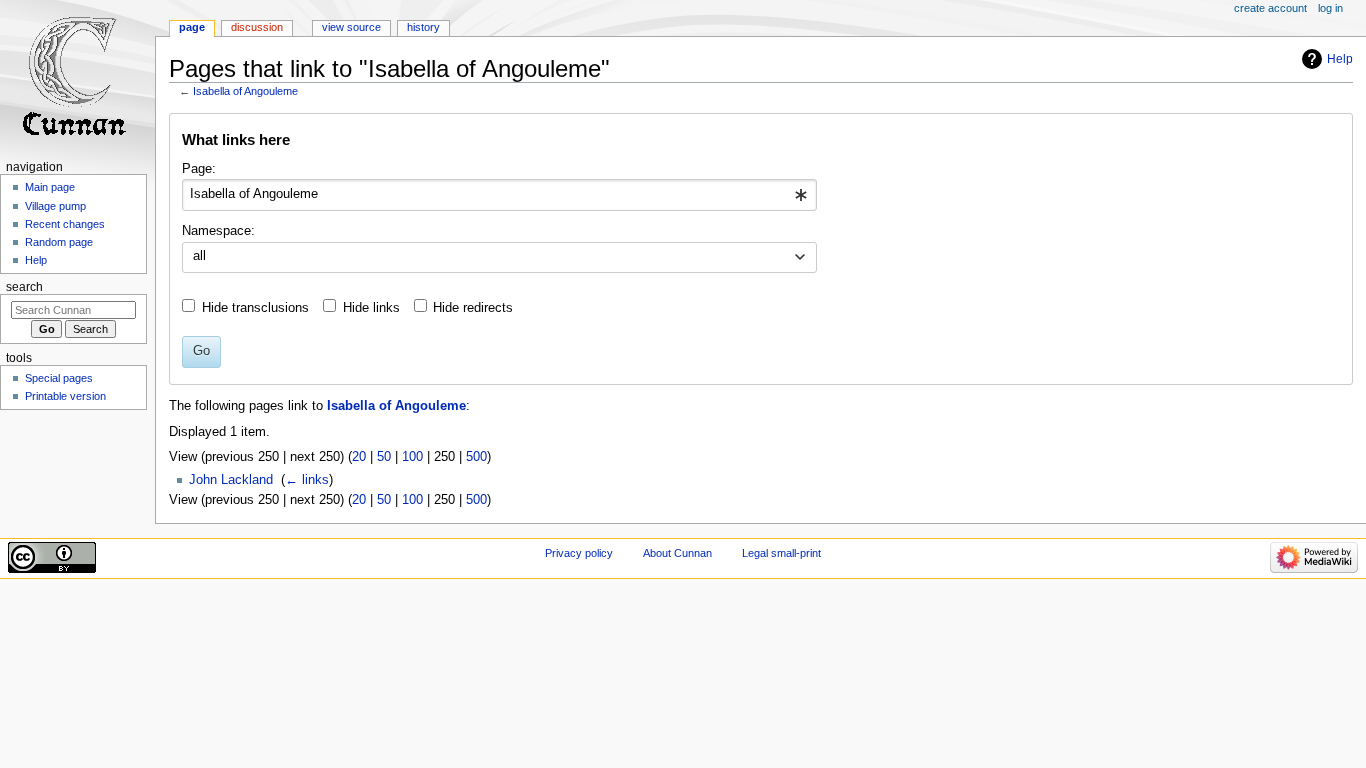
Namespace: (218, 231)
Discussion (257, 27)
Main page (50, 187)
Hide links (371, 308)
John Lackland (231, 480)
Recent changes (65, 224)
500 (476, 457)
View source (351, 27)
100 (412, 457)
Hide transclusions (255, 308)
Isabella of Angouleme (245, 91)
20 (359, 457)
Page (192, 27)
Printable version (65, 396)
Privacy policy (579, 553)
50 (384, 457)
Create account (1270, 8)
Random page (59, 242)
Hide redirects (473, 308)
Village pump (55, 206)
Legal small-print (781, 553)
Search (24, 287)
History (423, 27)
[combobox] (499, 195)
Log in (1330, 8)
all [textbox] (199, 256)
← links (307, 480)
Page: (199, 169)
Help (1340, 59)
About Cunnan (677, 553)
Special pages (59, 378)
